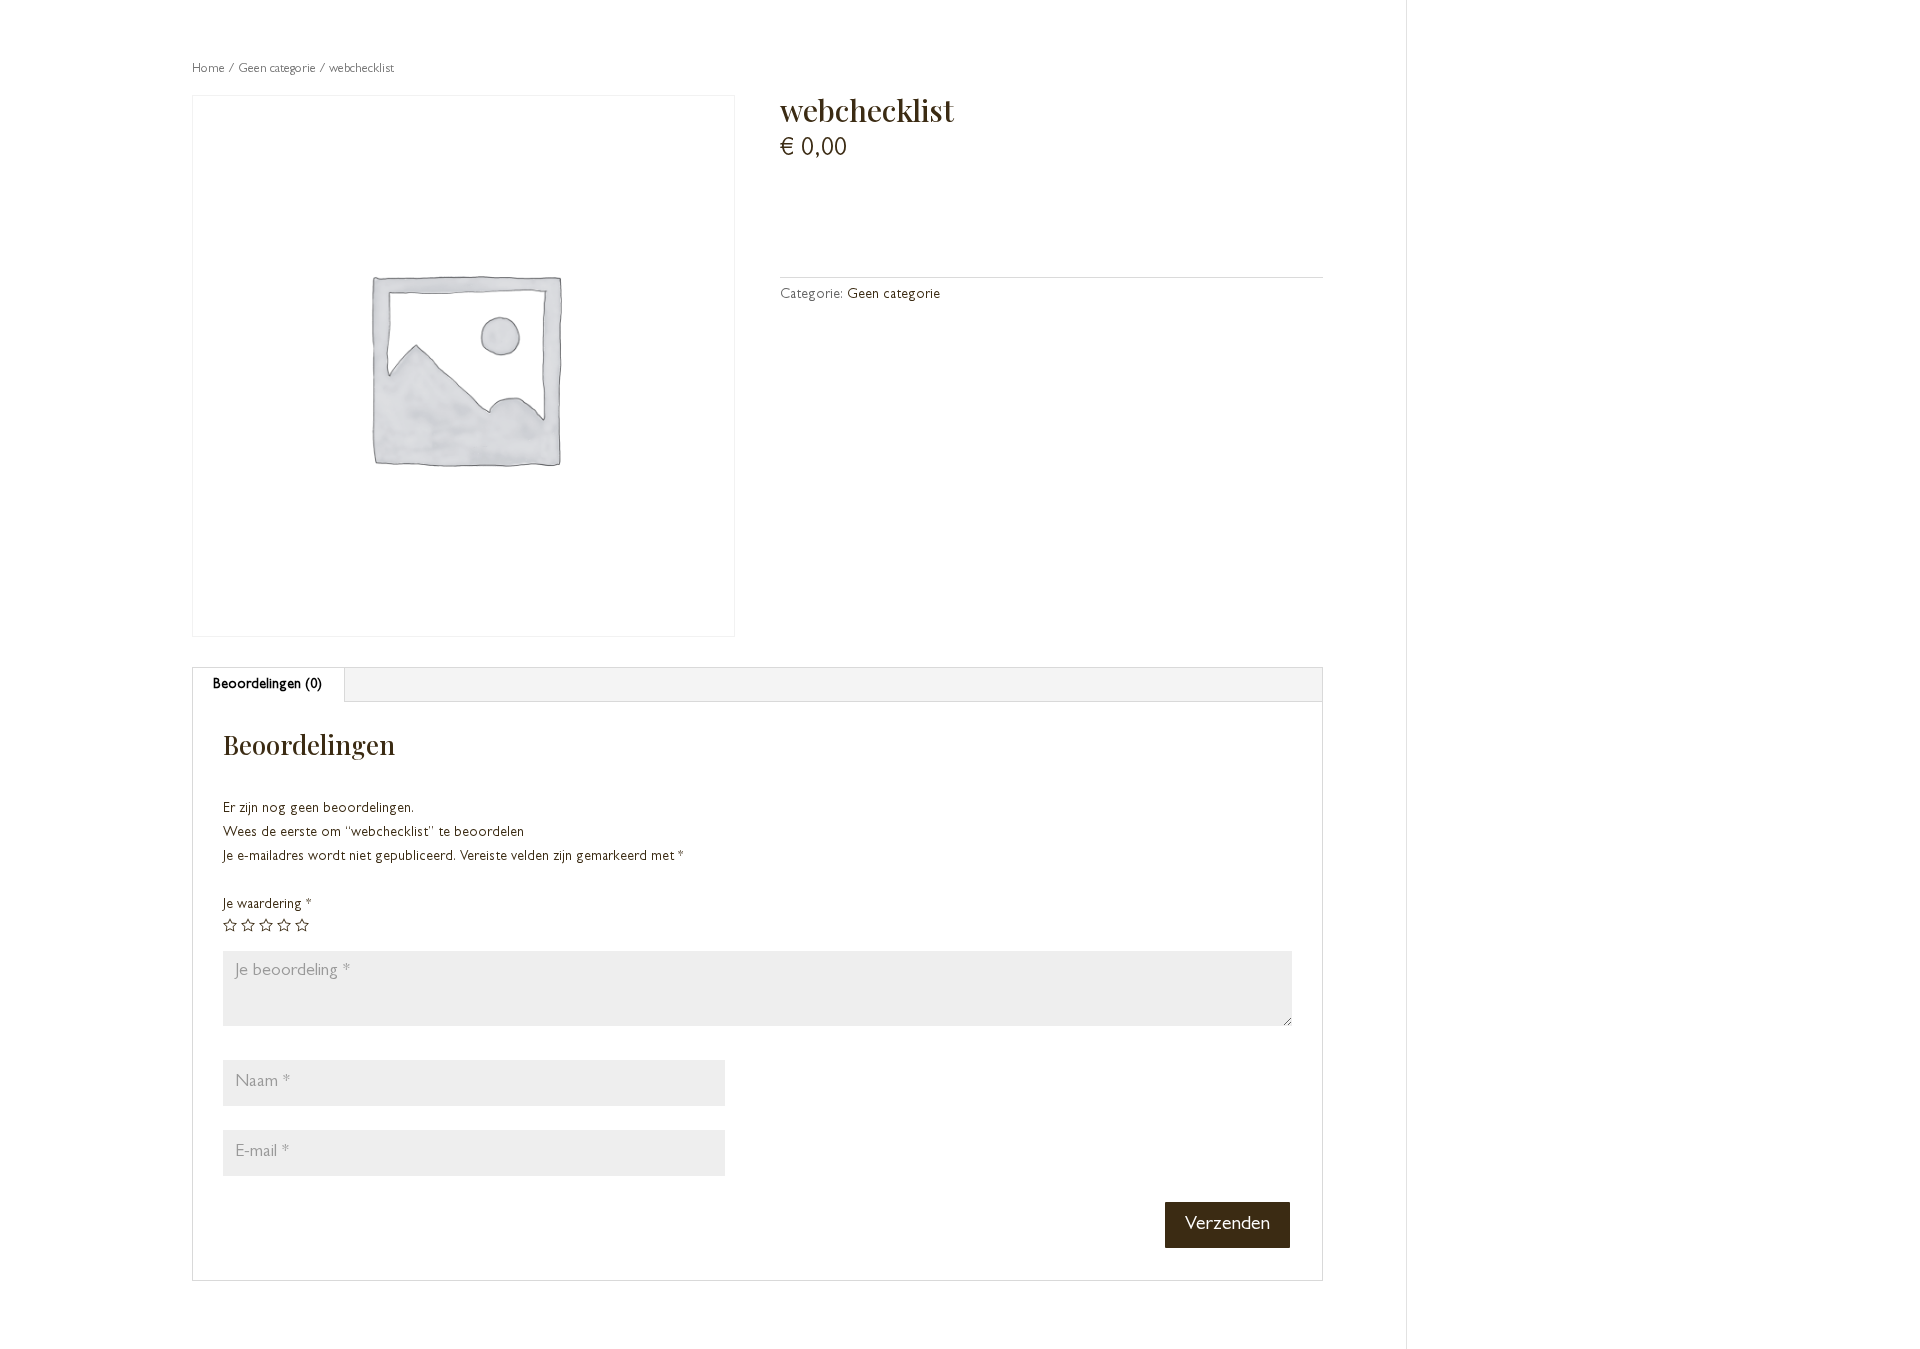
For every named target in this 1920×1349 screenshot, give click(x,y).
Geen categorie (277, 69)
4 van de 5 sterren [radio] (284, 925)
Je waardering (267, 905)
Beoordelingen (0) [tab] (267, 685)
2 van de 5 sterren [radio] (248, 925)
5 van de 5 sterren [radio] (302, 925)
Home (208, 69)
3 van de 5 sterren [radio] (266, 925)
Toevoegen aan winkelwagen (917, 213)
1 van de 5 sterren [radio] (230, 925)
